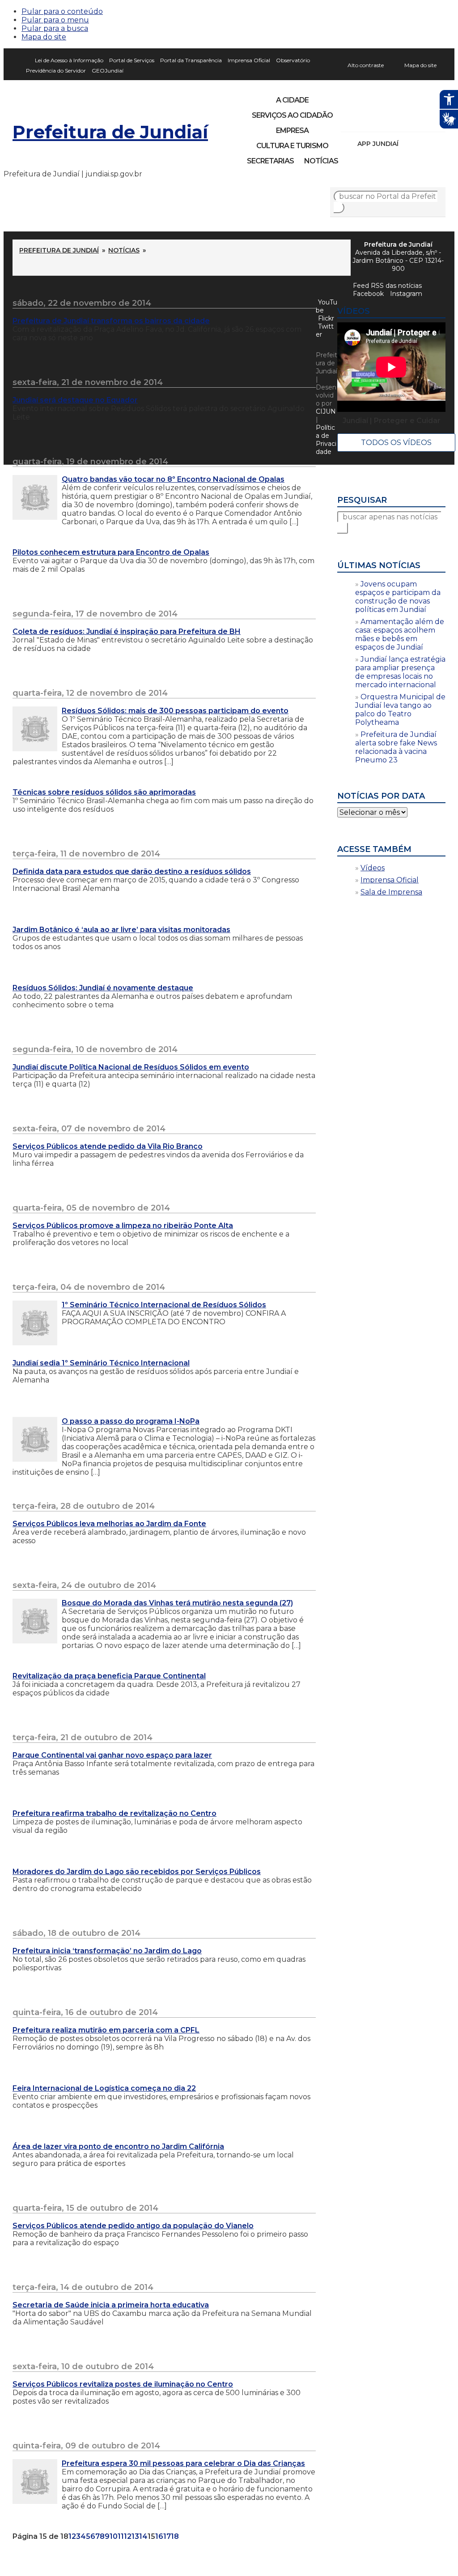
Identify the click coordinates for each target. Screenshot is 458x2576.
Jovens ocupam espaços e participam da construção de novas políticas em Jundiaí (398, 597)
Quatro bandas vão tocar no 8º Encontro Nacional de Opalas (173, 479)
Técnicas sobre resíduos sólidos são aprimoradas (104, 792)
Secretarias (270, 161)
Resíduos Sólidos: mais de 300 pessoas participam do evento (175, 711)
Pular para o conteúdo (62, 11)
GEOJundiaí (108, 71)
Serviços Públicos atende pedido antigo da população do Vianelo (133, 2226)
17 (167, 2536)
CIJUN (326, 411)
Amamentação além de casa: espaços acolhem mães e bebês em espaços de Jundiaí (400, 634)
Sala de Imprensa (391, 892)
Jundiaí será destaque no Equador (75, 400)
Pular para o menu (55, 20)
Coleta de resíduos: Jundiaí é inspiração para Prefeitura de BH (127, 631)
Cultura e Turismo (292, 146)
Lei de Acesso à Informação (69, 60)
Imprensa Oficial (249, 60)
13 (135, 2536)
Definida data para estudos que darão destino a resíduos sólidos (132, 871)
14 (143, 2536)
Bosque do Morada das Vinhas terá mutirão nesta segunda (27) (177, 1603)
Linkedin (410, 120)
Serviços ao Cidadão (292, 115)
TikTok (379, 120)
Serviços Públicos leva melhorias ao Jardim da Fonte (109, 1524)
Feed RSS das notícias (387, 286)
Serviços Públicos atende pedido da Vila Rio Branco (108, 1146)
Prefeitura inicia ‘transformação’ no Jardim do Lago (107, 1951)
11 (121, 2536)
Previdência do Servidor (56, 71)
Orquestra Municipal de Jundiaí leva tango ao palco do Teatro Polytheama (400, 710)
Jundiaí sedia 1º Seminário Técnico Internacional (101, 1363)
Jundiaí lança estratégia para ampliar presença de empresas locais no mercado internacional (400, 672)
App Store (408, 144)
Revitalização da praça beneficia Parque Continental (109, 1676)
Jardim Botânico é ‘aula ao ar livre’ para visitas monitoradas (121, 930)
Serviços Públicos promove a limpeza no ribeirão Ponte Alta (123, 1226)
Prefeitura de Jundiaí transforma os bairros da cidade (111, 321)
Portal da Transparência (191, 60)
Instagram (364, 120)
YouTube (394, 120)
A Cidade (292, 100)
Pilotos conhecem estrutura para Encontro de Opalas (111, 552)
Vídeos (373, 868)
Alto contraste (366, 65)
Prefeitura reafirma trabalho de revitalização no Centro (114, 1813)
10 (114, 2536)
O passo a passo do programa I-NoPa (131, 1421)
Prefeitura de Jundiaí (110, 132)
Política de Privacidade (326, 440)
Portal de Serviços (132, 60)
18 (175, 2536)
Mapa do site (44, 37)
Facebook (368, 294)
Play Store (424, 144)
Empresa (292, 131)
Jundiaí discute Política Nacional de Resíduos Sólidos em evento (131, 1067)
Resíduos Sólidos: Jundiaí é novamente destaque (103, 988)
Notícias (321, 161)
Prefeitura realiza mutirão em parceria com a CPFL (106, 2030)
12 (128, 2536)
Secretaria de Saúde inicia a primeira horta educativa (111, 2305)
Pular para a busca (55, 28)
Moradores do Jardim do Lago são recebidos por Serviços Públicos (137, 1872)
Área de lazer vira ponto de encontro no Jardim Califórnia (118, 2146)
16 (159, 2536)
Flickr (425, 120)
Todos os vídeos (396, 443)
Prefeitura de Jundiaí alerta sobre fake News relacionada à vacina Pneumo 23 (396, 747)
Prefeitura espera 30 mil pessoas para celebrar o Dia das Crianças (183, 2463)
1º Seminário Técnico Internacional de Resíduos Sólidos (164, 1305)
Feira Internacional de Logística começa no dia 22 (104, 2088)
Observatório (293, 60)
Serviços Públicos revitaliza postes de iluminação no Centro (123, 2384)
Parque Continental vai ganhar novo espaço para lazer (112, 1755)
